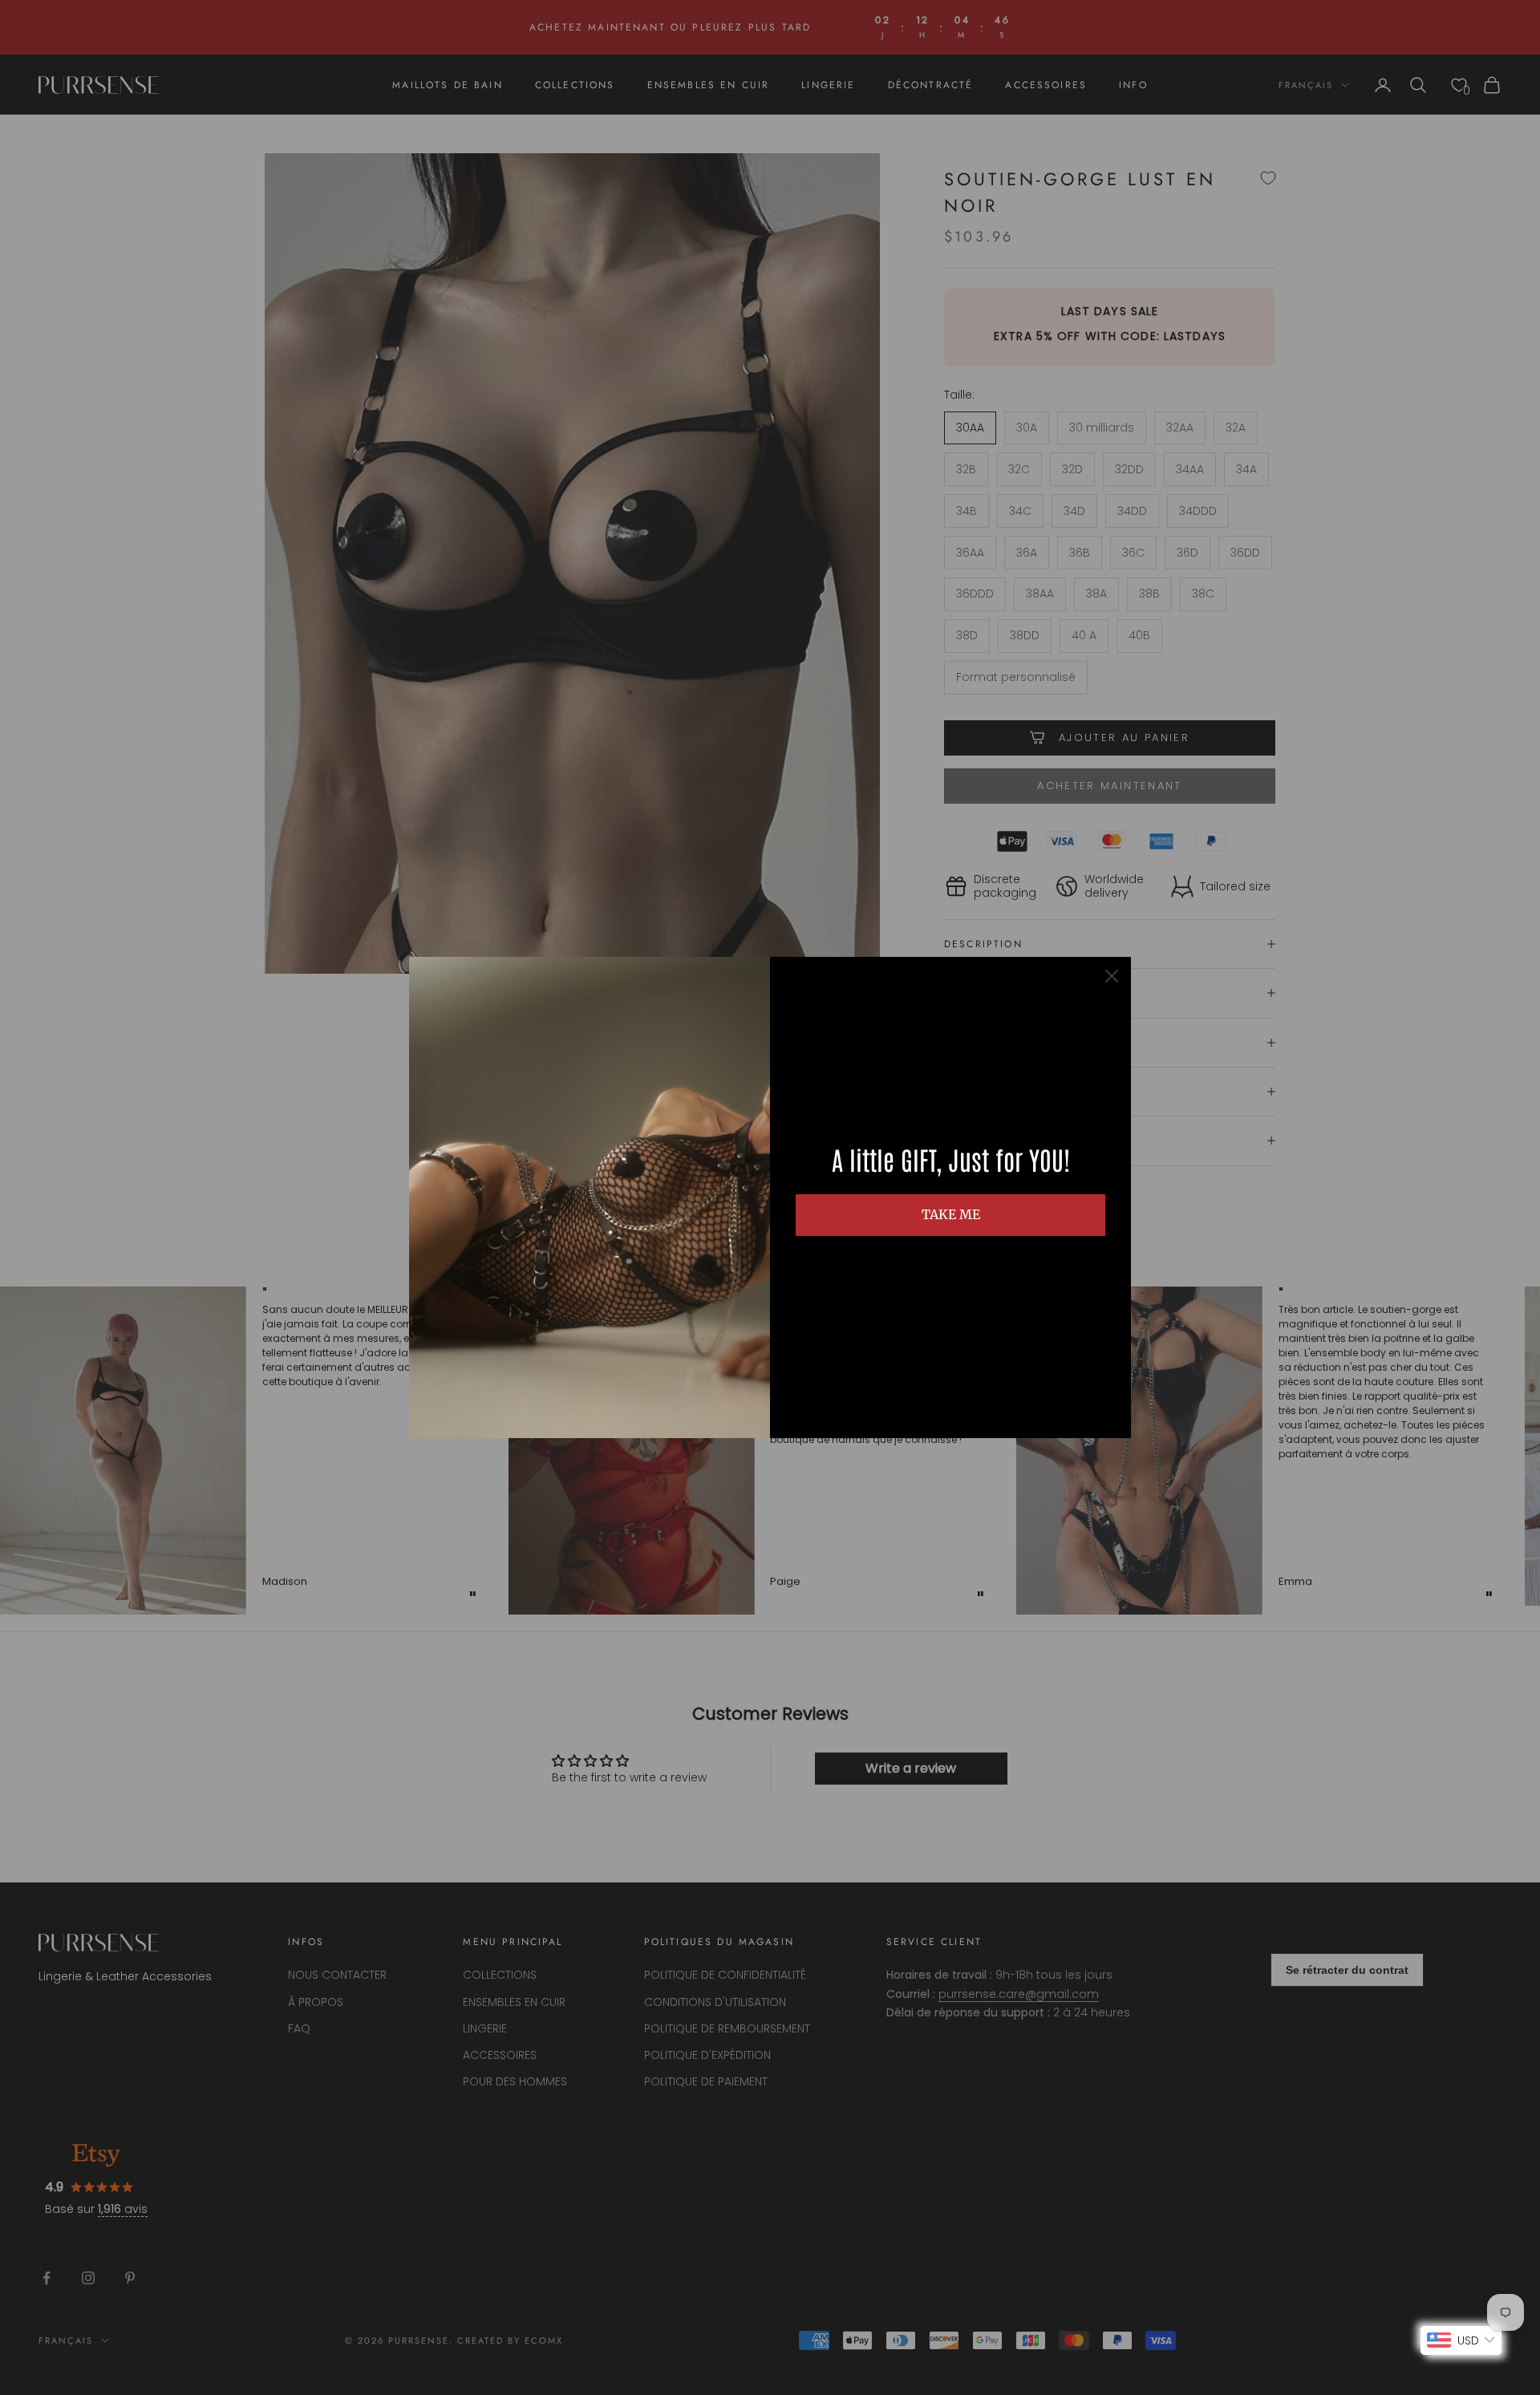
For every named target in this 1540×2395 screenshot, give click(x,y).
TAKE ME (951, 1214)
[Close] (1112, 976)
